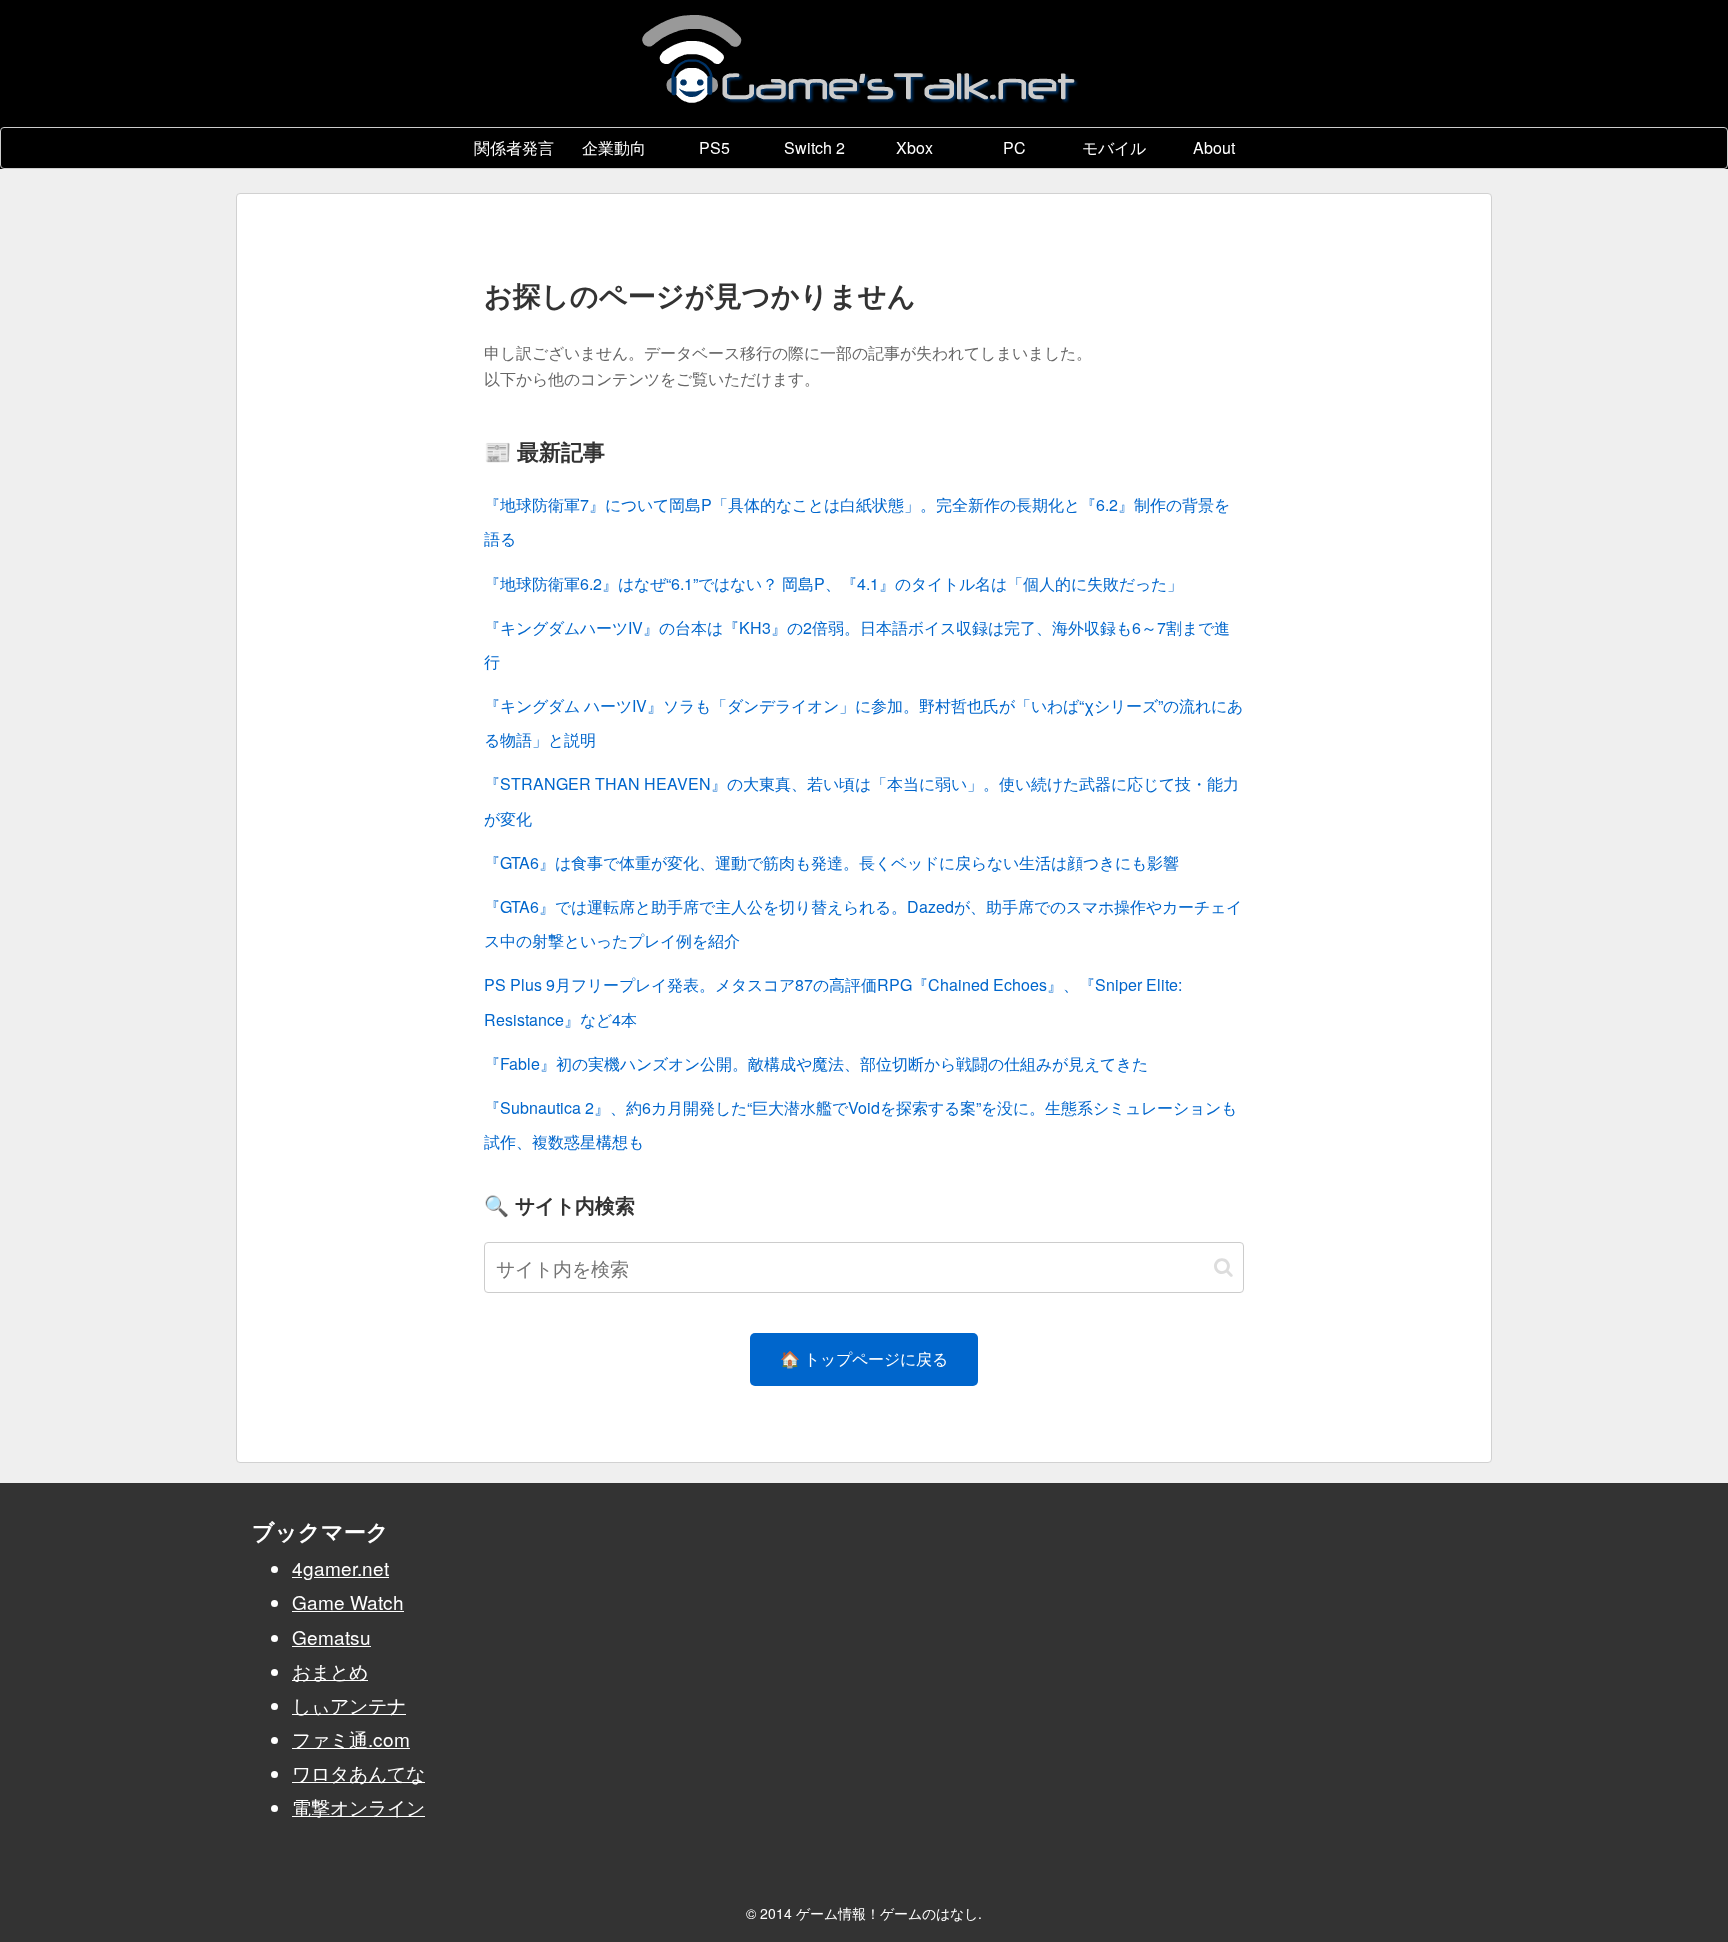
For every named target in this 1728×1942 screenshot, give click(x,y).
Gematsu (331, 1636)
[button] (1223, 1267)
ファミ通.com (351, 1738)
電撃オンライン (358, 1806)
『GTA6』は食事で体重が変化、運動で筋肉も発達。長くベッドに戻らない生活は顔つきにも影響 (831, 862)
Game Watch (348, 1601)
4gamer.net (340, 1567)
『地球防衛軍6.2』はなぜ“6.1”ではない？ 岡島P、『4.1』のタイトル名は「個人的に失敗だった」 (833, 583)
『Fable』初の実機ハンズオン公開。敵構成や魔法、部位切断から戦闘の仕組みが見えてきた (816, 1063)
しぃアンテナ (349, 1704)
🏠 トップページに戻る (864, 1358)
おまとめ (330, 1670)
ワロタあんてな (358, 1772)
